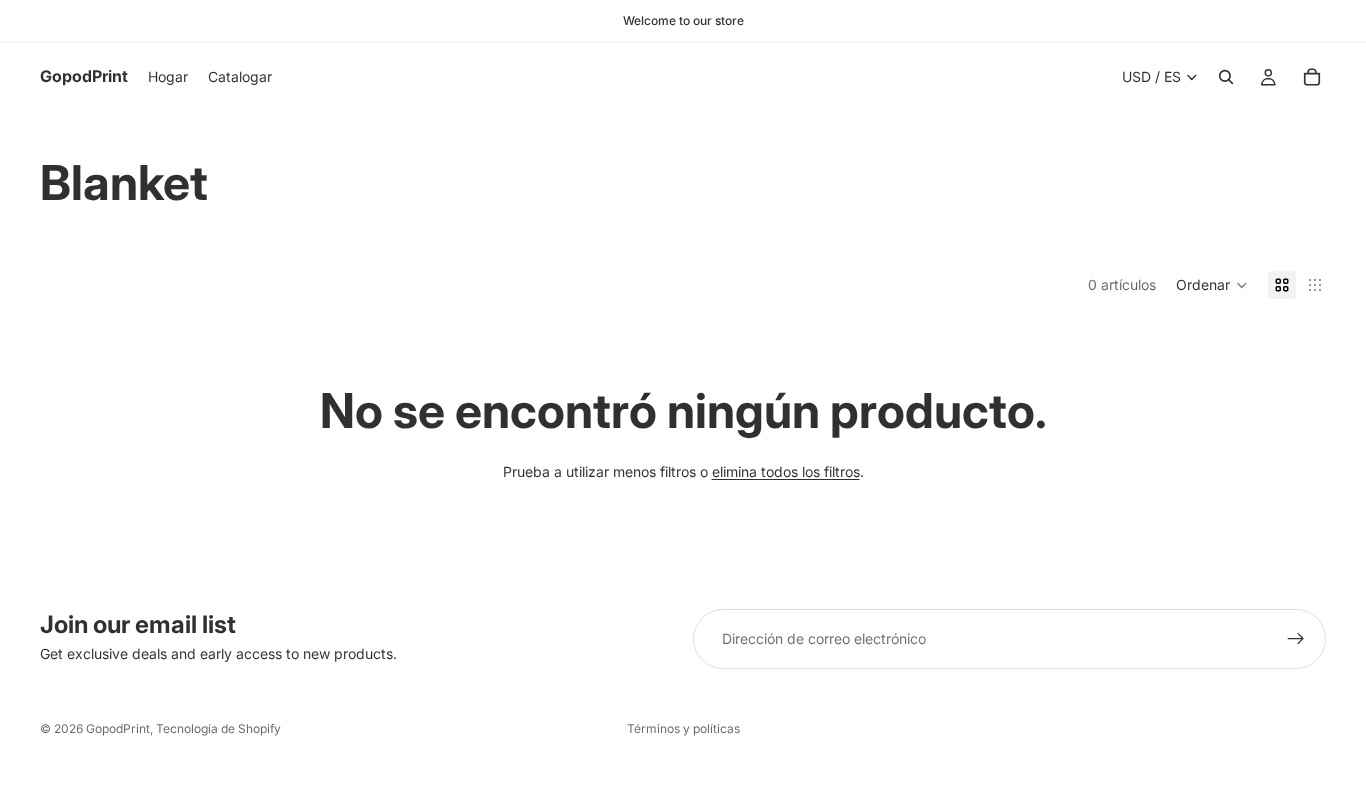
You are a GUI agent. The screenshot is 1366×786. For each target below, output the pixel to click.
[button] (1212, 285)
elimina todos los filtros (786, 471)
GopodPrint (118, 728)
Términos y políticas (683, 728)
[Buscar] (1226, 77)
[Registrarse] (1296, 639)
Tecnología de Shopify (218, 728)
